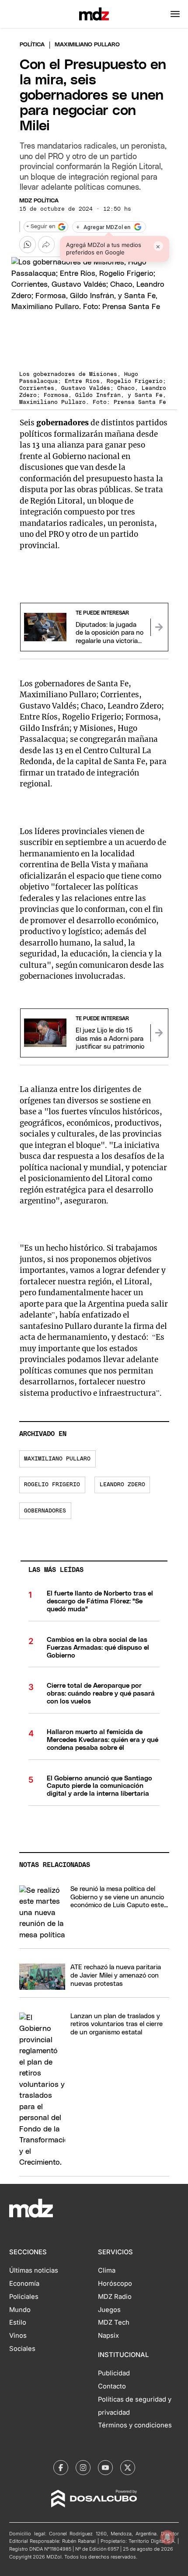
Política (32, 45)
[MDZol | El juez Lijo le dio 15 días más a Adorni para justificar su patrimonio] (159, 1033)
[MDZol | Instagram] (83, 2468)
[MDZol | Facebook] (61, 2468)
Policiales (24, 2297)
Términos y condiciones (135, 2425)
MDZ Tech (114, 2322)
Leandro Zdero (122, 1485)
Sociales (22, 2349)
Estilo (18, 2322)
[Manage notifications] (167, 2537)
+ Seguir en (41, 227)
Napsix (108, 2336)
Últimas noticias (34, 2270)
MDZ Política (39, 201)
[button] (175, 14)
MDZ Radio (115, 2297)
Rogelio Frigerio (52, 1485)
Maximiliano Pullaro (57, 1459)
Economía (24, 2284)
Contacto (112, 2386)
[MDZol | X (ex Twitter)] (128, 2468)
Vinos (18, 2336)
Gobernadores (45, 1511)
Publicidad (114, 2373)
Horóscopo (115, 2284)
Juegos (109, 2310)
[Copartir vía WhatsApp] (28, 244)
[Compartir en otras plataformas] (46, 244)
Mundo (20, 2310)
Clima (107, 2270)
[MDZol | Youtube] (105, 2468)
